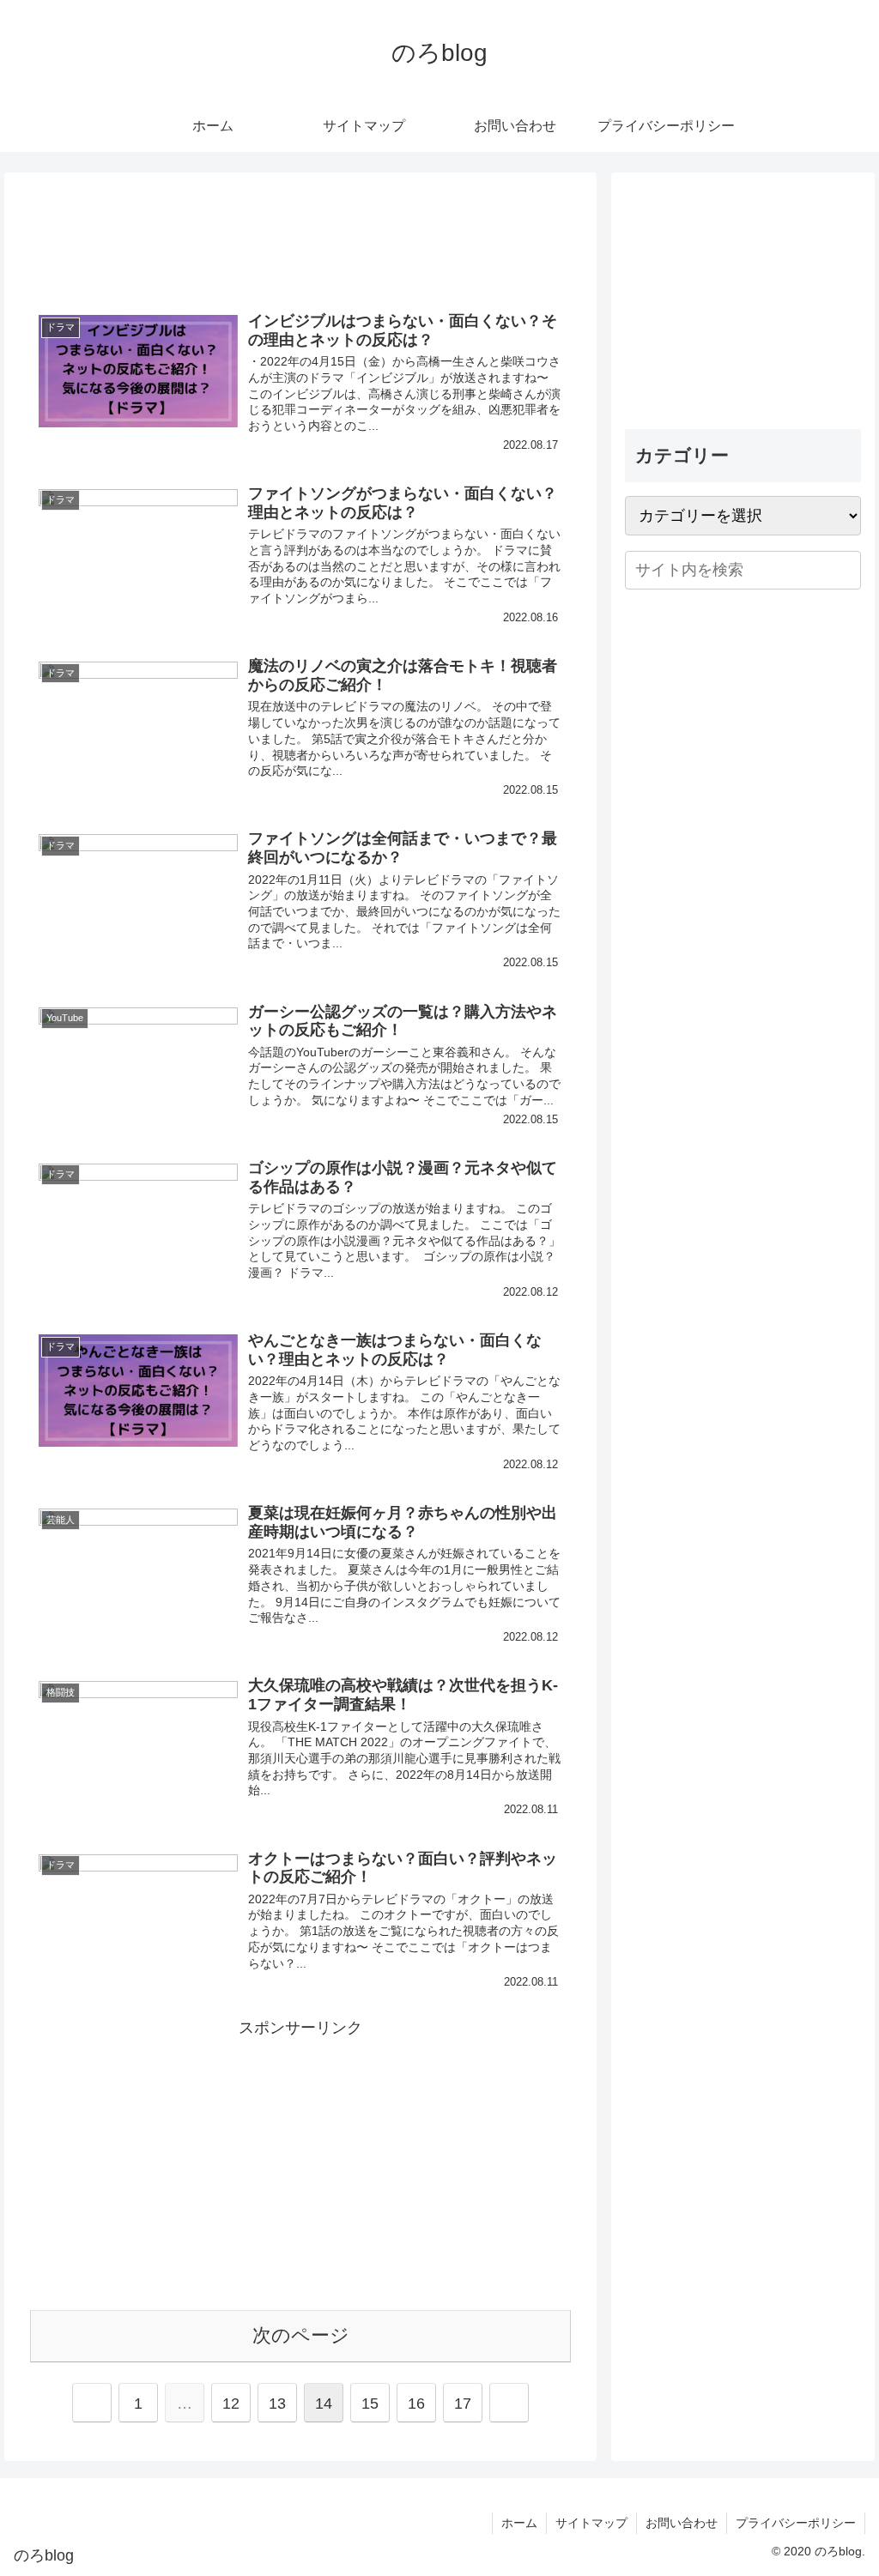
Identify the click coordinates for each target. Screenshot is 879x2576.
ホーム (519, 2523)
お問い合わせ (682, 2523)
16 (416, 2404)
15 (370, 2404)
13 (277, 2404)
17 (463, 2404)
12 (231, 2404)
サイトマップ (591, 2523)
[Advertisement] (300, 233)
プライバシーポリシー (796, 2523)
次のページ (301, 2335)
